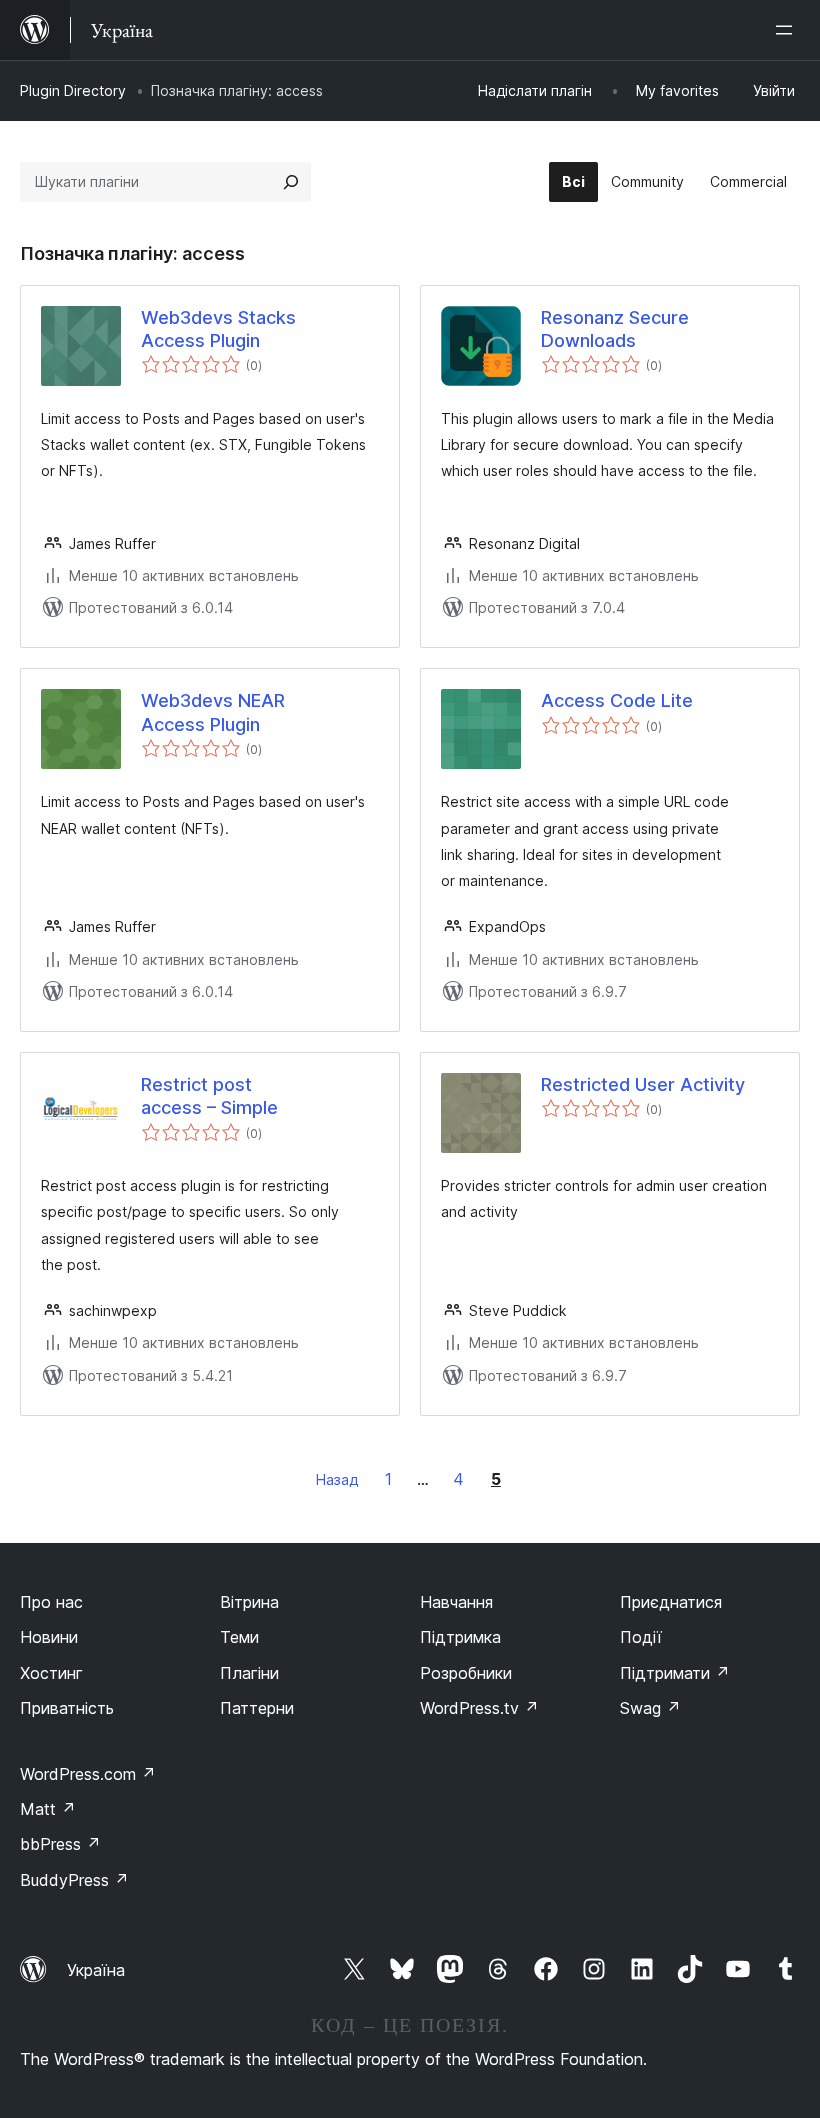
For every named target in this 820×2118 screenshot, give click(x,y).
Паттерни (257, 1708)
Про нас (51, 1602)
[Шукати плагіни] (291, 182)
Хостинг (51, 1673)
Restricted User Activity (643, 1084)
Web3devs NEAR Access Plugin (213, 712)
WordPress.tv (479, 1708)
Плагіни (249, 1673)
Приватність (67, 1708)
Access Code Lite (617, 700)
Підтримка (460, 1637)
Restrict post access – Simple (209, 1096)
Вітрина (249, 1602)
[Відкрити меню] (788, 30)
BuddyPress (74, 1880)
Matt (48, 1809)
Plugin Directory (73, 90)
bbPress (60, 1844)
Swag (650, 1708)
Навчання (456, 1602)
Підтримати (675, 1673)
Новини (49, 1637)
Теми (239, 1637)
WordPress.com (88, 1774)
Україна (96, 1970)
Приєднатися (671, 1602)
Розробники (466, 1673)
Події (641, 1637)
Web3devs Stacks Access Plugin (218, 329)
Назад (337, 1479)
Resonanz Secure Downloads (615, 329)
